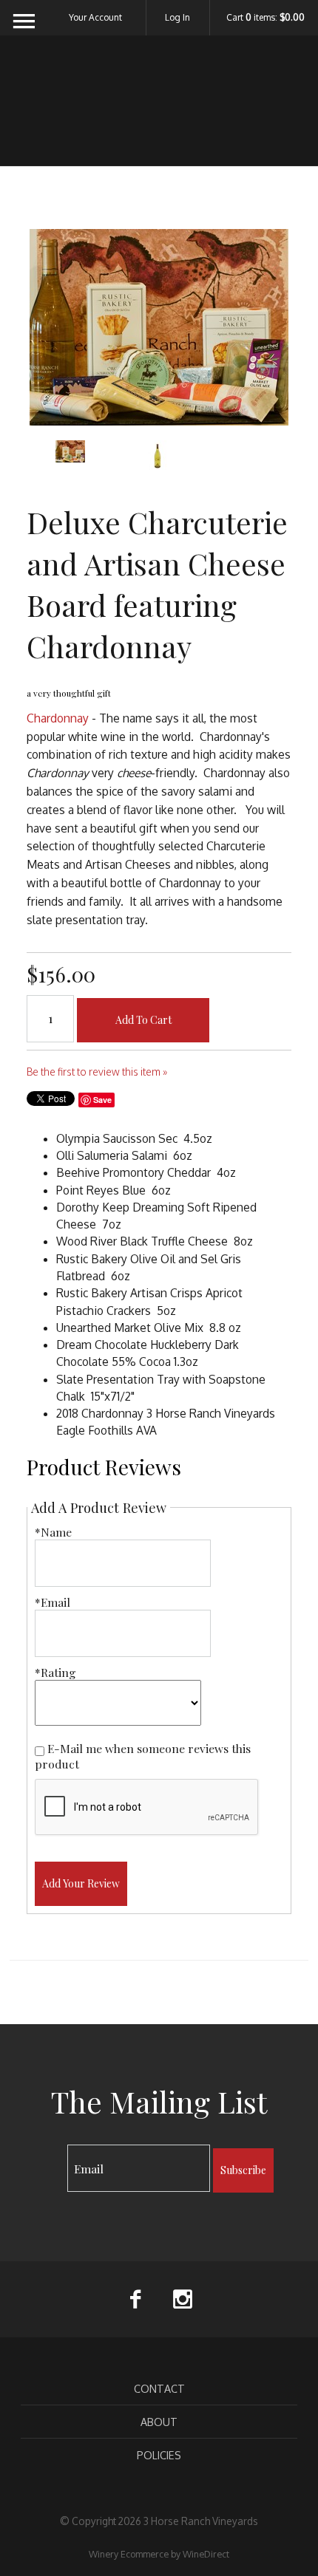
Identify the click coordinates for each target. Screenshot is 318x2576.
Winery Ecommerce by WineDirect (159, 2554)
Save (102, 1100)
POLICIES (159, 2455)
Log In (177, 17)
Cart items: (265, 18)
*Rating (55, 1672)
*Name (53, 1532)
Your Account (95, 17)
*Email (53, 1602)
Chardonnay (58, 718)
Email (54, 2154)
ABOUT (159, 2422)
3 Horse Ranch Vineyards (159, 110)
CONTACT (159, 2388)
